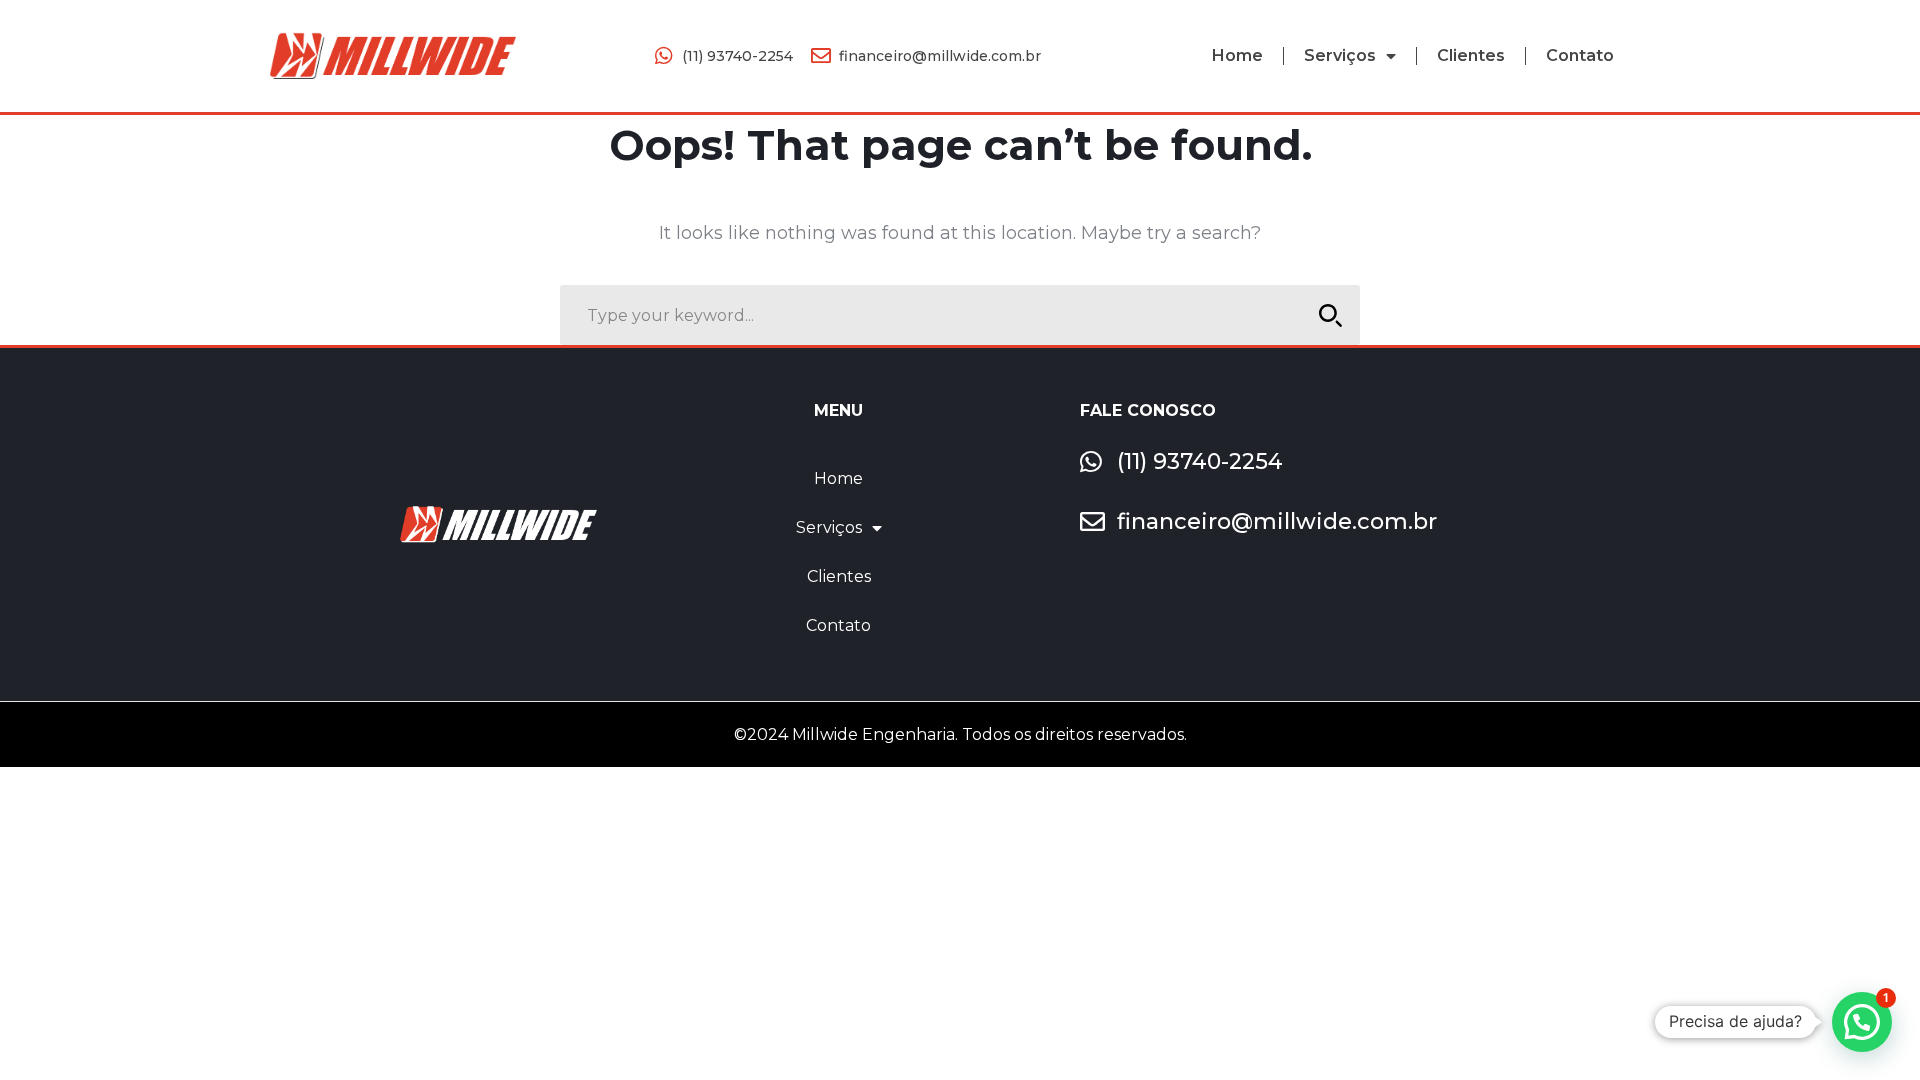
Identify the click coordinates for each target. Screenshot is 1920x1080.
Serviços (1340, 55)
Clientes (1471, 55)
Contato (1580, 55)
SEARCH (1330, 315)
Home (1237, 55)
